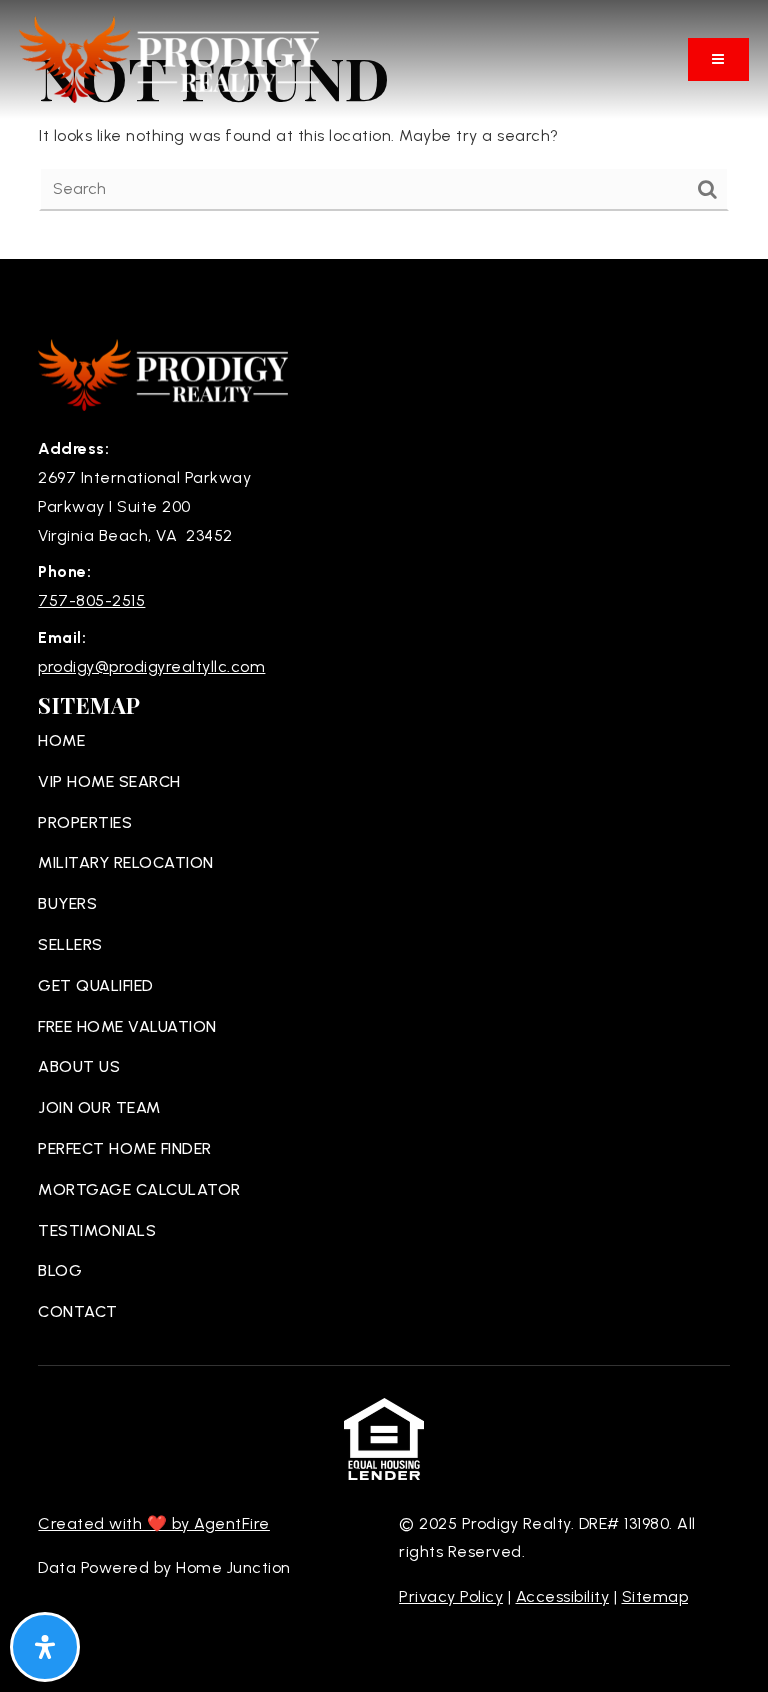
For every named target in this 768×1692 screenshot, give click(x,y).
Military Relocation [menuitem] (126, 862)
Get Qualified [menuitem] (96, 985)
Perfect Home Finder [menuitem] (125, 1148)
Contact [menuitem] (78, 1311)
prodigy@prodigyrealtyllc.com (151, 666)
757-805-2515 (91, 600)
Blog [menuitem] (60, 1270)
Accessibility (563, 1596)
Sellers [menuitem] (70, 944)
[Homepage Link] (169, 58)
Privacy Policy (451, 1596)
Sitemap (655, 1596)
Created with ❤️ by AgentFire (154, 1523)
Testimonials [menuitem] (97, 1230)
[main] (384, 129)
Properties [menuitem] (85, 822)
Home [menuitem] (61, 740)
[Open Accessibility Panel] (45, 1647)
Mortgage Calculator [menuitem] (139, 1189)
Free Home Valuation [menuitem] (127, 1026)
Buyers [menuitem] (67, 903)
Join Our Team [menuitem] (99, 1107)
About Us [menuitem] (79, 1066)
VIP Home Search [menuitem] (109, 781)
